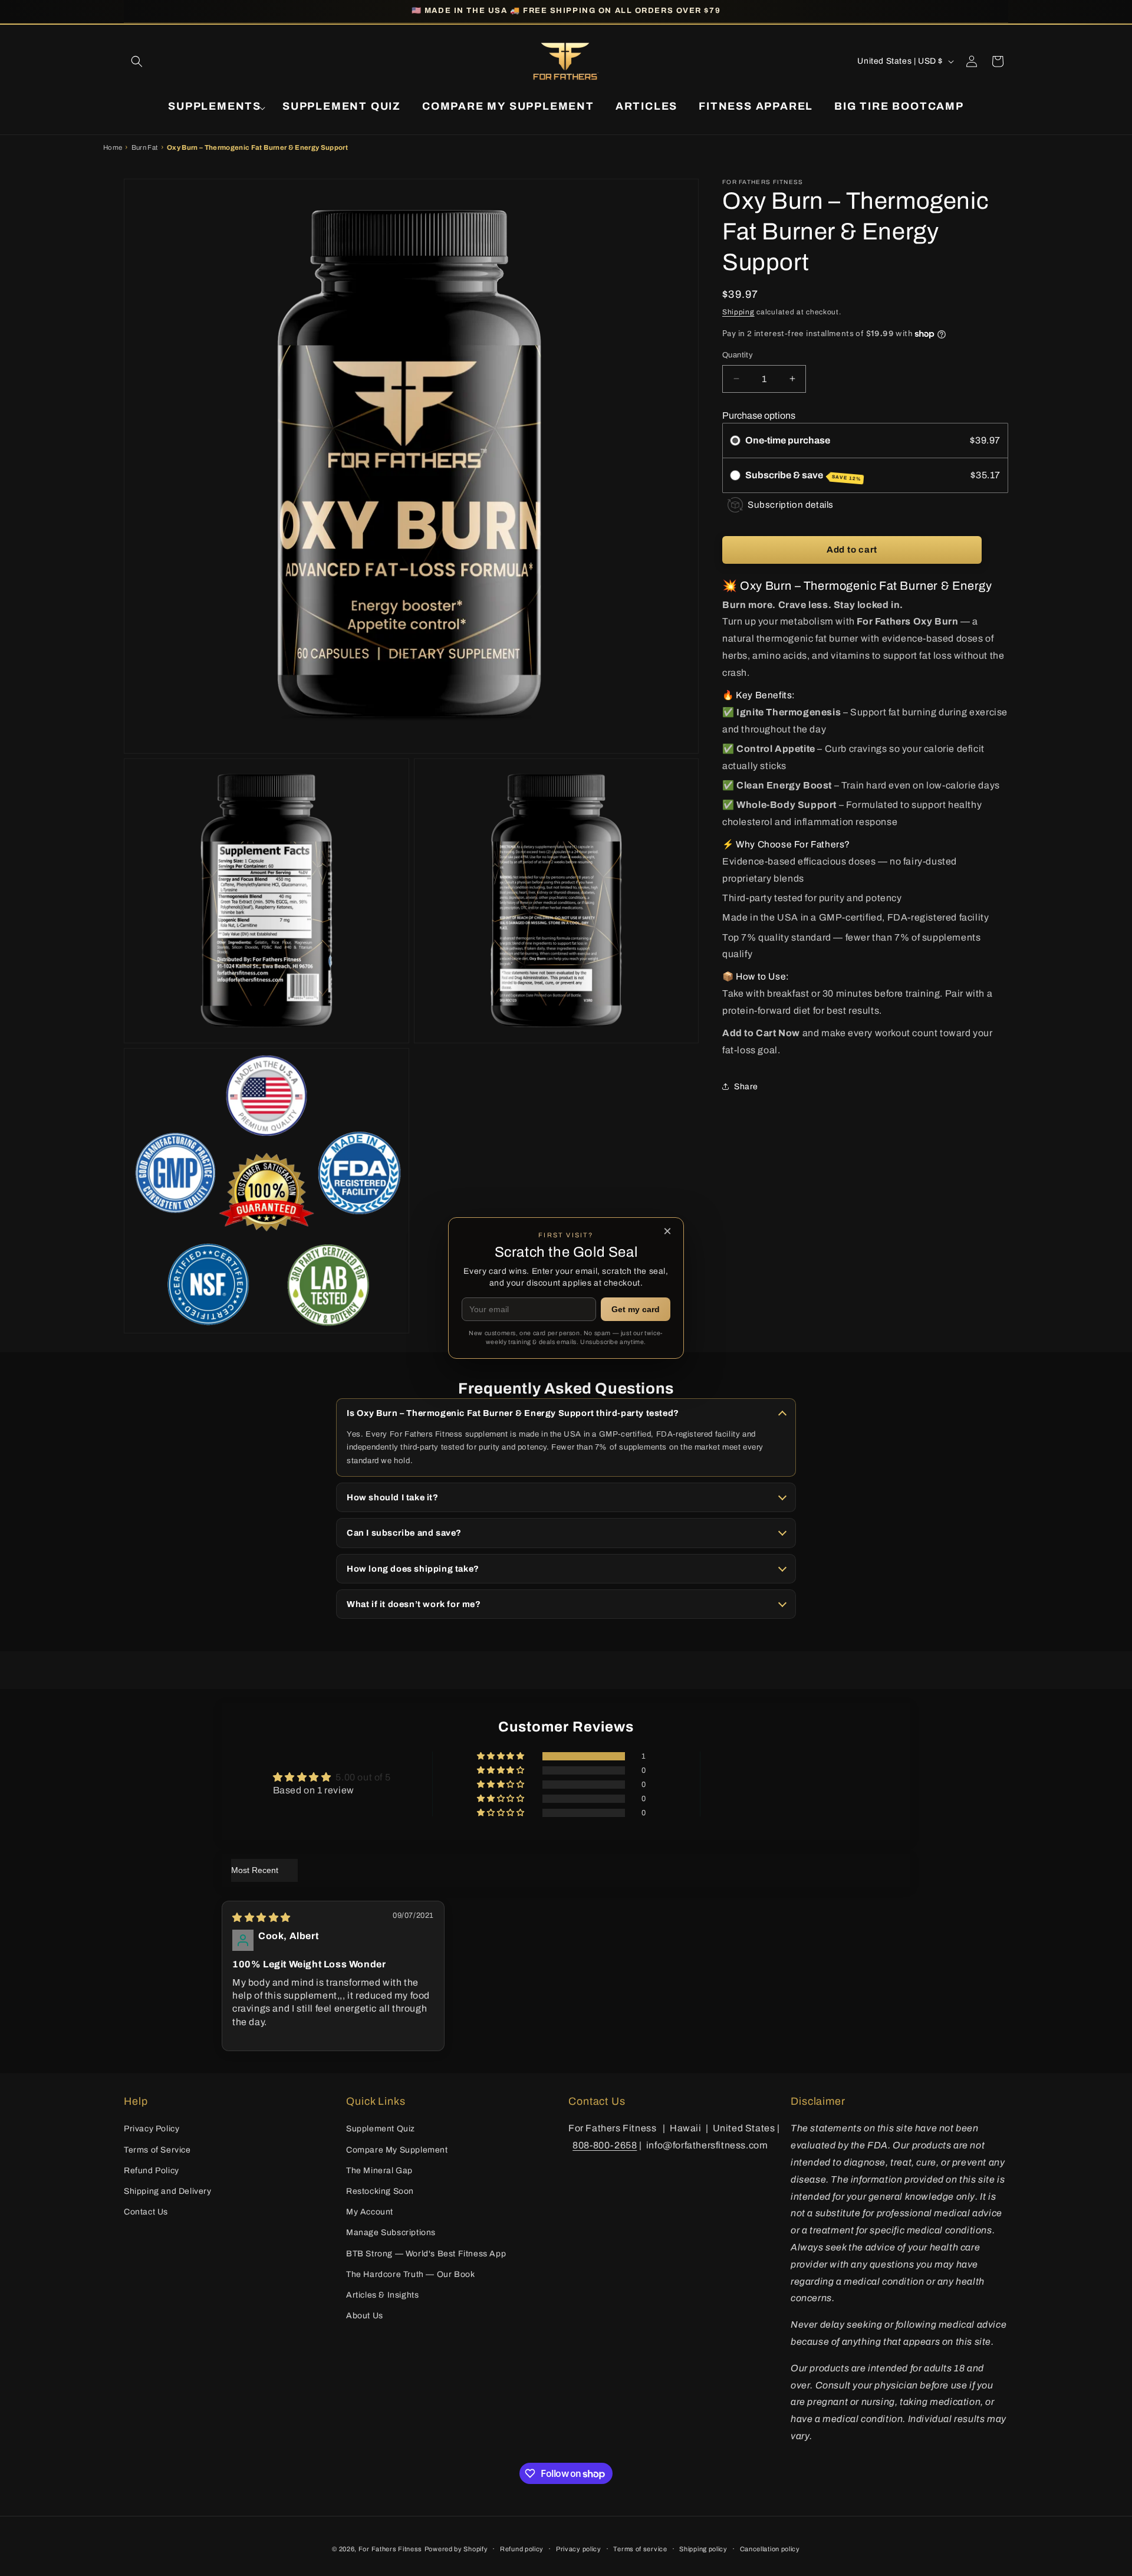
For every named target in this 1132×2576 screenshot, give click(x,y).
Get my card (636, 1309)
